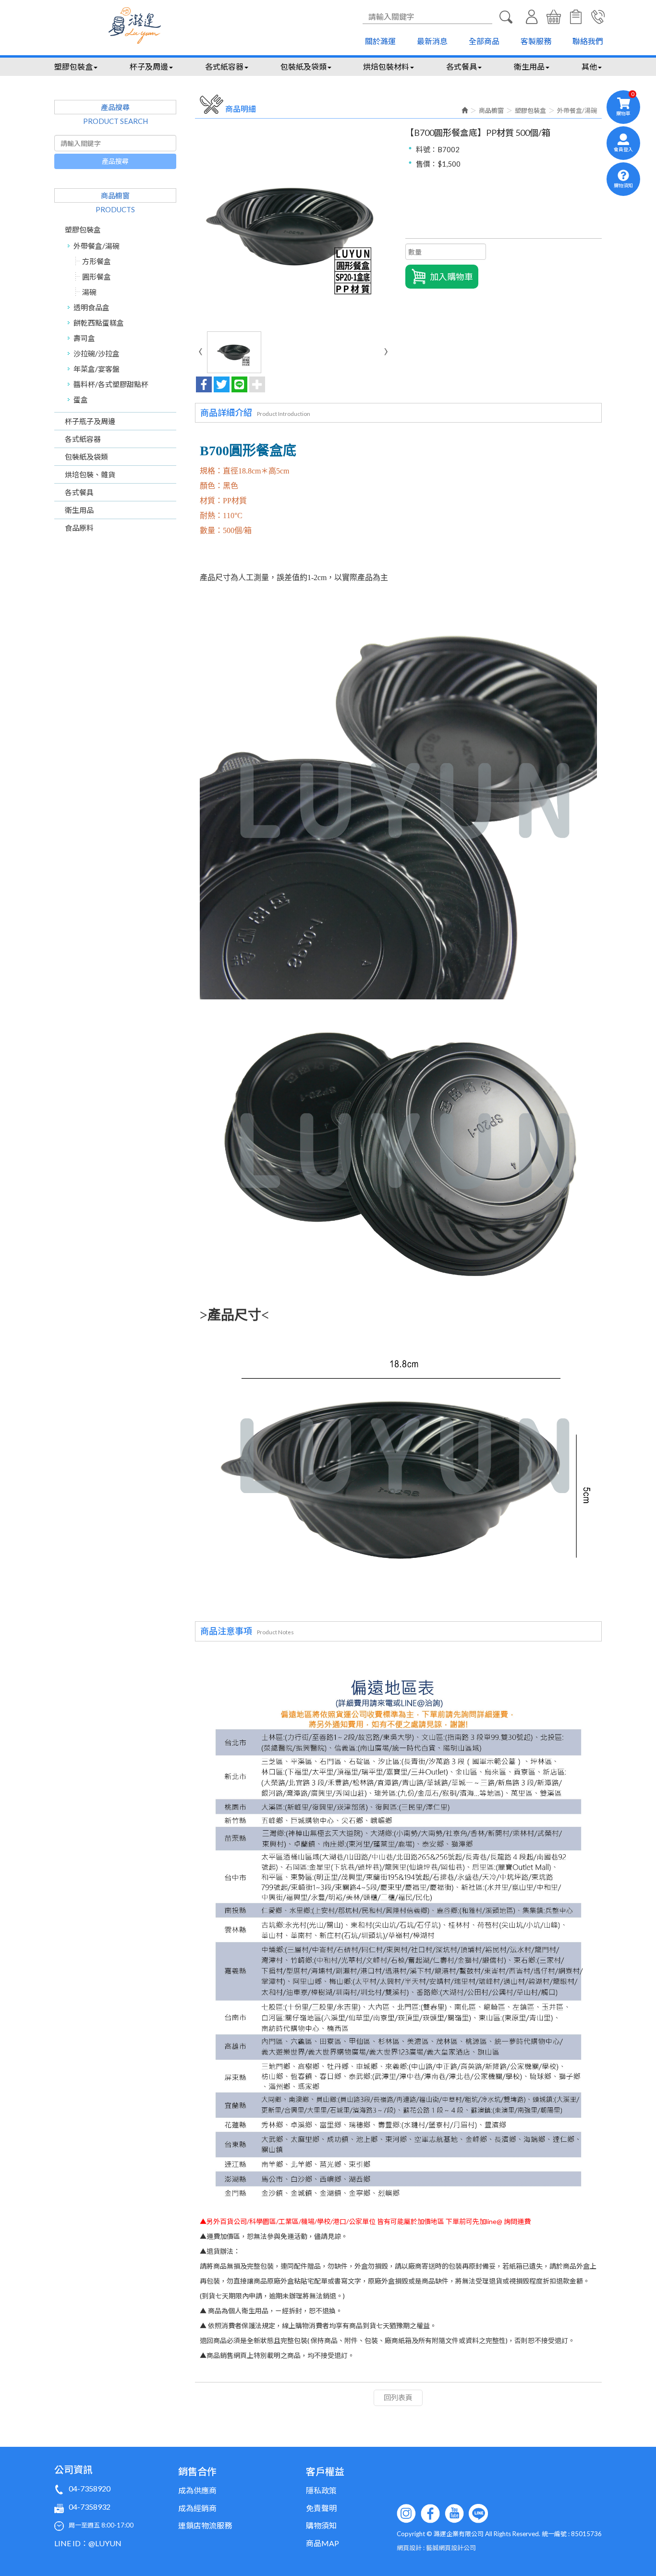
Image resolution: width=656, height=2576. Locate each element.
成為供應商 (197, 2490)
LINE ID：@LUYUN (88, 2543)
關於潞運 (380, 41)
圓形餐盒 (97, 277)
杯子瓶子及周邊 (90, 421)
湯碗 (89, 292)
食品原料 (79, 528)
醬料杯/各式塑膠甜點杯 (111, 384)
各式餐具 (79, 492)
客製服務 (536, 41)
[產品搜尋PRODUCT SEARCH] (506, 17)
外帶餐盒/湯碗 (97, 246)
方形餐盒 (97, 261)
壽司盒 (84, 338)
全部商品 (484, 41)
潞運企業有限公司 (135, 25)
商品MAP (322, 2543)
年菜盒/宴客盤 (97, 369)
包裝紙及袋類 (86, 457)
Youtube (454, 2514)
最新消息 (432, 41)
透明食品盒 (91, 307)
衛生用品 (79, 510)
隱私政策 (321, 2490)
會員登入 (532, 17)
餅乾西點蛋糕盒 (99, 323)
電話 (598, 17)
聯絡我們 (588, 41)
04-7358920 (90, 2488)
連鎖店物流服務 (205, 2525)
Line (478, 2514)
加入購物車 (451, 277)
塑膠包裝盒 (83, 230)
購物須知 (576, 17)
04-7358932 (90, 2507)
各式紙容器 (83, 439)
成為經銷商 (197, 2508)
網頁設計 (409, 2548)
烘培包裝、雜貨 (90, 474)
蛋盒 (81, 400)
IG (406, 2514)
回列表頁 (398, 2397)
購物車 (554, 17)
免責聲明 (321, 2508)
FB (430, 2514)
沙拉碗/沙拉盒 (97, 353)
